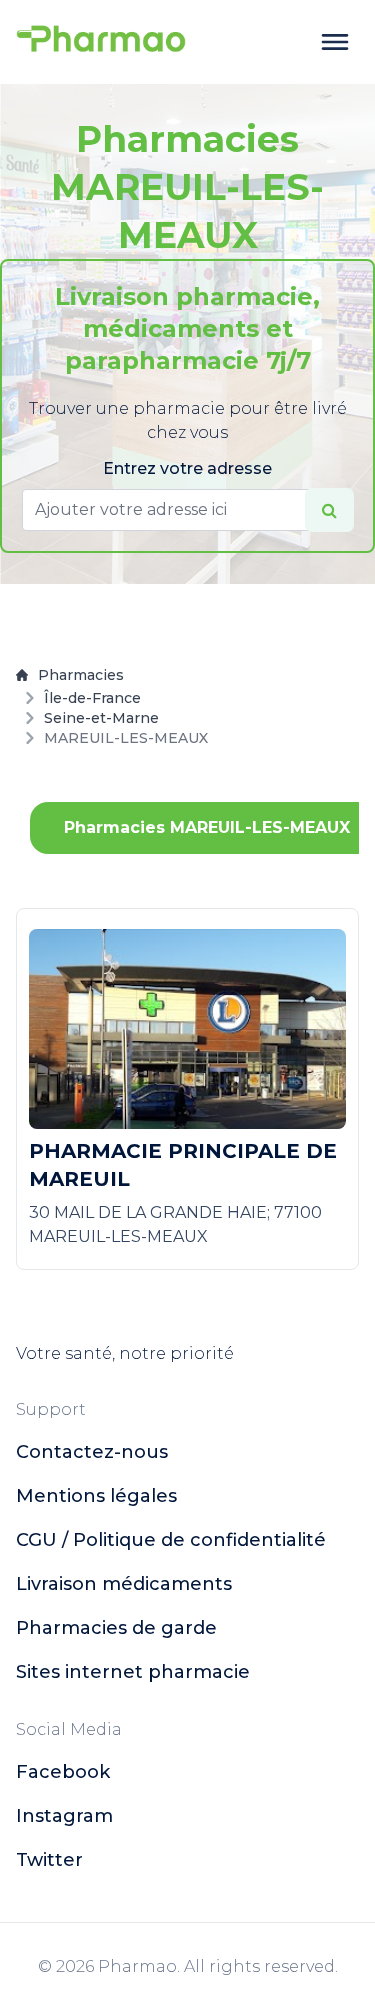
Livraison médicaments (124, 1584)
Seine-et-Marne (101, 718)
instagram (64, 1816)
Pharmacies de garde (116, 1628)
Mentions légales (96, 1496)
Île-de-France (92, 698)
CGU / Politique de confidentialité (171, 1540)
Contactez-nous (92, 1452)
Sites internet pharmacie (133, 1672)
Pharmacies (81, 675)
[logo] (101, 42)
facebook (63, 1772)
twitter (49, 1860)
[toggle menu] (335, 42)
